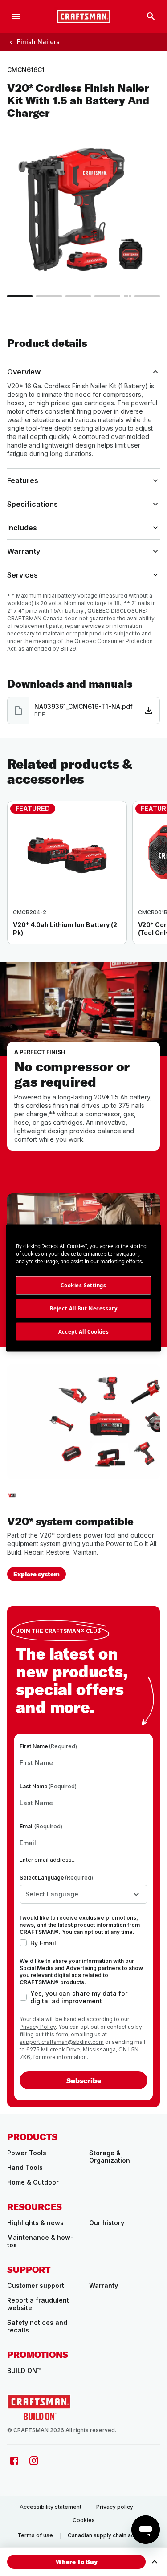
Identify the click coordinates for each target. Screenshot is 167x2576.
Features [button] (23, 480)
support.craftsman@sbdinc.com (62, 2042)
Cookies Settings (83, 1285)
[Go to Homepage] (84, 16)
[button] (76, 2562)
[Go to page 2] (49, 296)
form (62, 2034)
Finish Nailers (38, 42)
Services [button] (22, 575)
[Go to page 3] (78, 296)
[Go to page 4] (107, 296)
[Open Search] (151, 16)
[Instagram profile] (34, 2461)
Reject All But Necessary (84, 1308)
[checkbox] (23, 1943)
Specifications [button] (33, 504)
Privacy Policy (38, 2027)
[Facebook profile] (14, 2461)
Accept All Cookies (83, 1331)
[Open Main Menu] (16, 16)
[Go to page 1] (20, 296)
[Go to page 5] (147, 296)
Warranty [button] (24, 551)
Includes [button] (22, 528)
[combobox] (83, 1894)
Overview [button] (24, 372)
